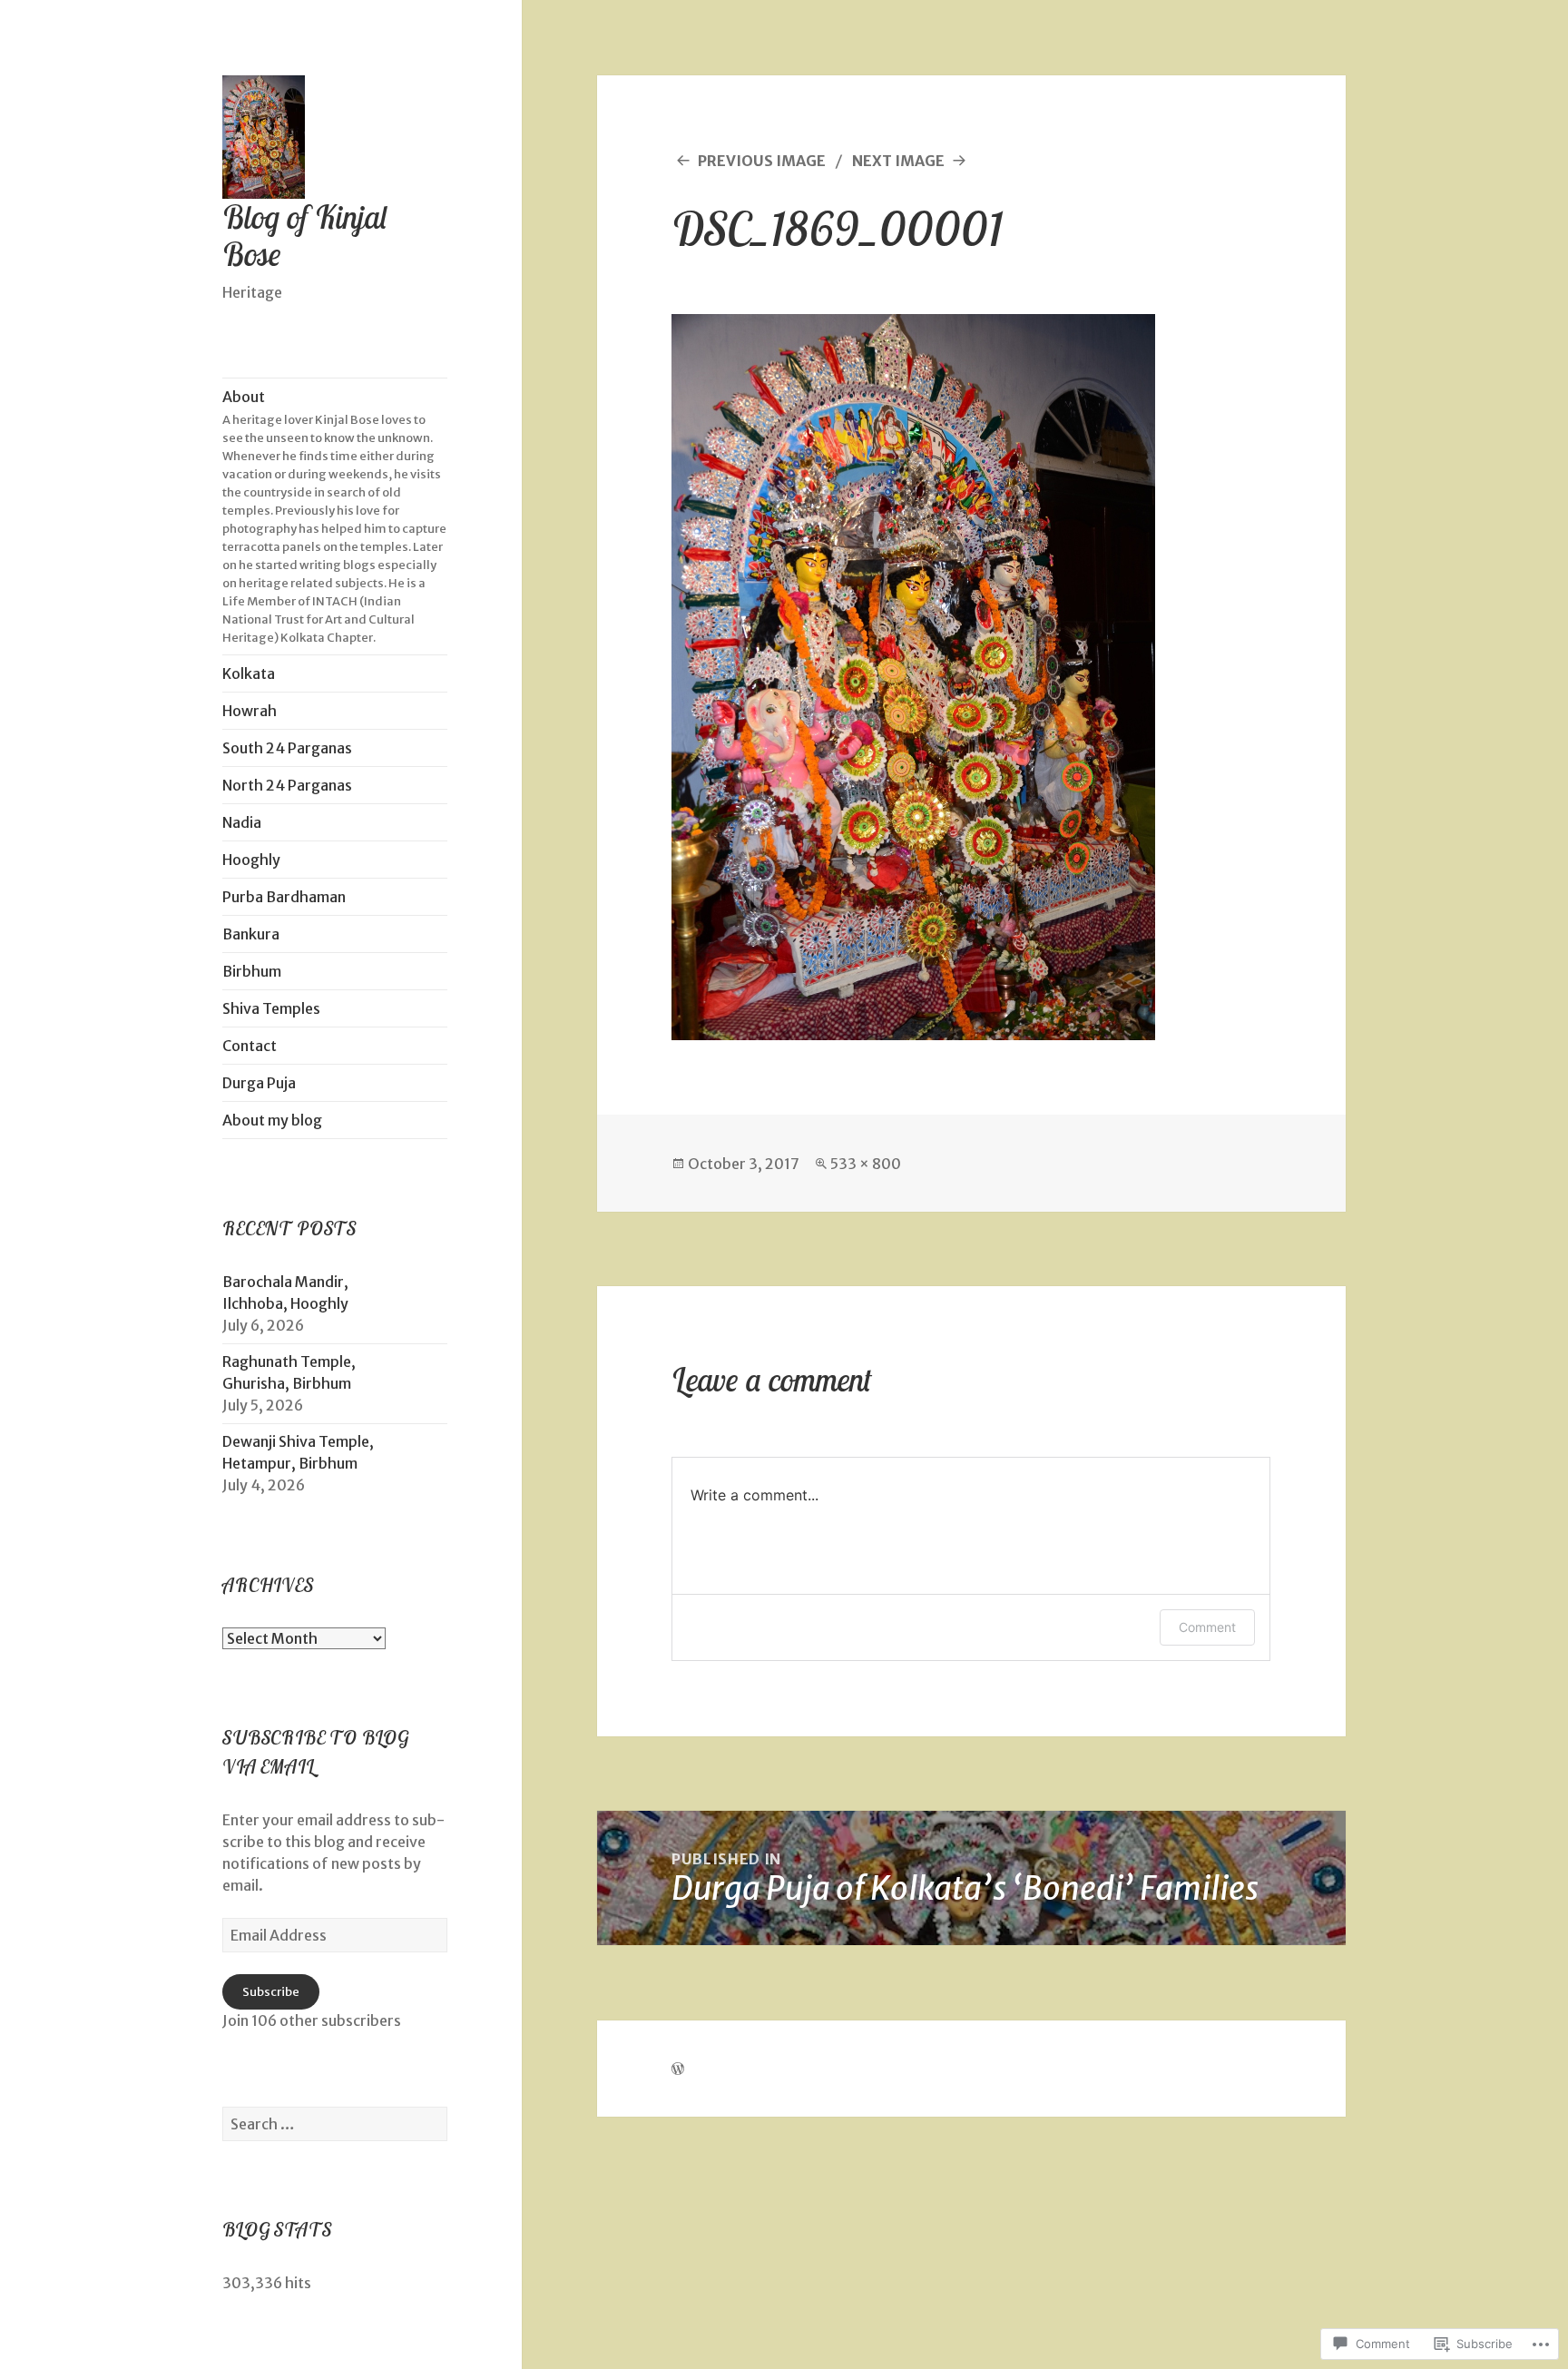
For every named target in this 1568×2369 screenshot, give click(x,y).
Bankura (251, 934)
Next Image (898, 161)
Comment (1207, 1627)
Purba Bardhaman (284, 897)
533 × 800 (866, 1164)
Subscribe (271, 1992)
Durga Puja (259, 1083)
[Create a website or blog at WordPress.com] (678, 2069)
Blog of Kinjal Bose (305, 236)
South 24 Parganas (287, 748)
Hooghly (251, 860)
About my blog (272, 1120)
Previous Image (762, 161)
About (334, 516)
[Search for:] (335, 2124)
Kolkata (249, 673)
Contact (250, 1046)
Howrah (250, 711)
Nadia (242, 822)
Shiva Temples (271, 1008)
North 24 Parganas (287, 785)
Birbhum (252, 971)
